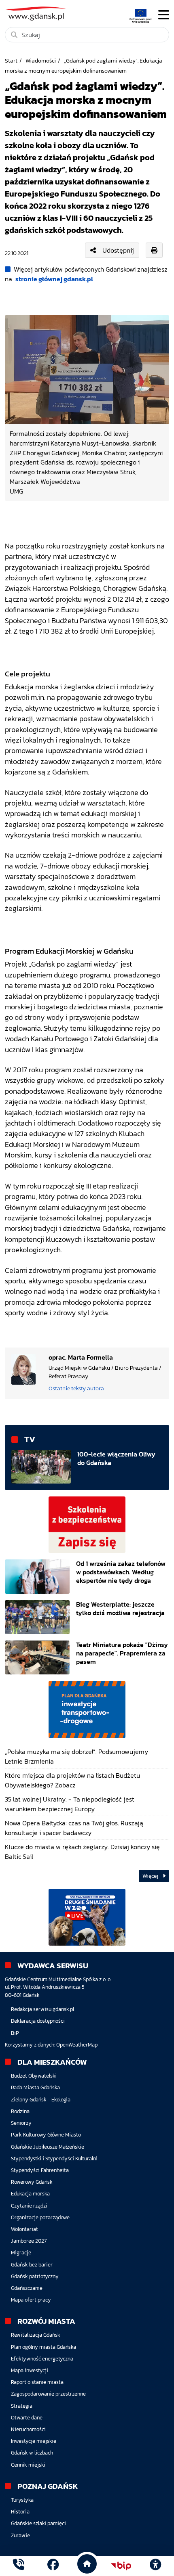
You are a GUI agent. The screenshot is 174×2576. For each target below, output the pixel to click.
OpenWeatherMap (77, 2045)
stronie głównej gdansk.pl (54, 279)
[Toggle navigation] (164, 15)
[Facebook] (53, 2566)
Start (11, 61)
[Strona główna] (19, 2566)
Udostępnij (118, 250)
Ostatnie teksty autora (76, 1388)
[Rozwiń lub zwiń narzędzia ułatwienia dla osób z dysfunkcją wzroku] (155, 2566)
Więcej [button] (151, 1876)
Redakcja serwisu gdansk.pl (42, 2009)
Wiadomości (41, 61)
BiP (15, 2033)
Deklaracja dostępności (38, 2021)
